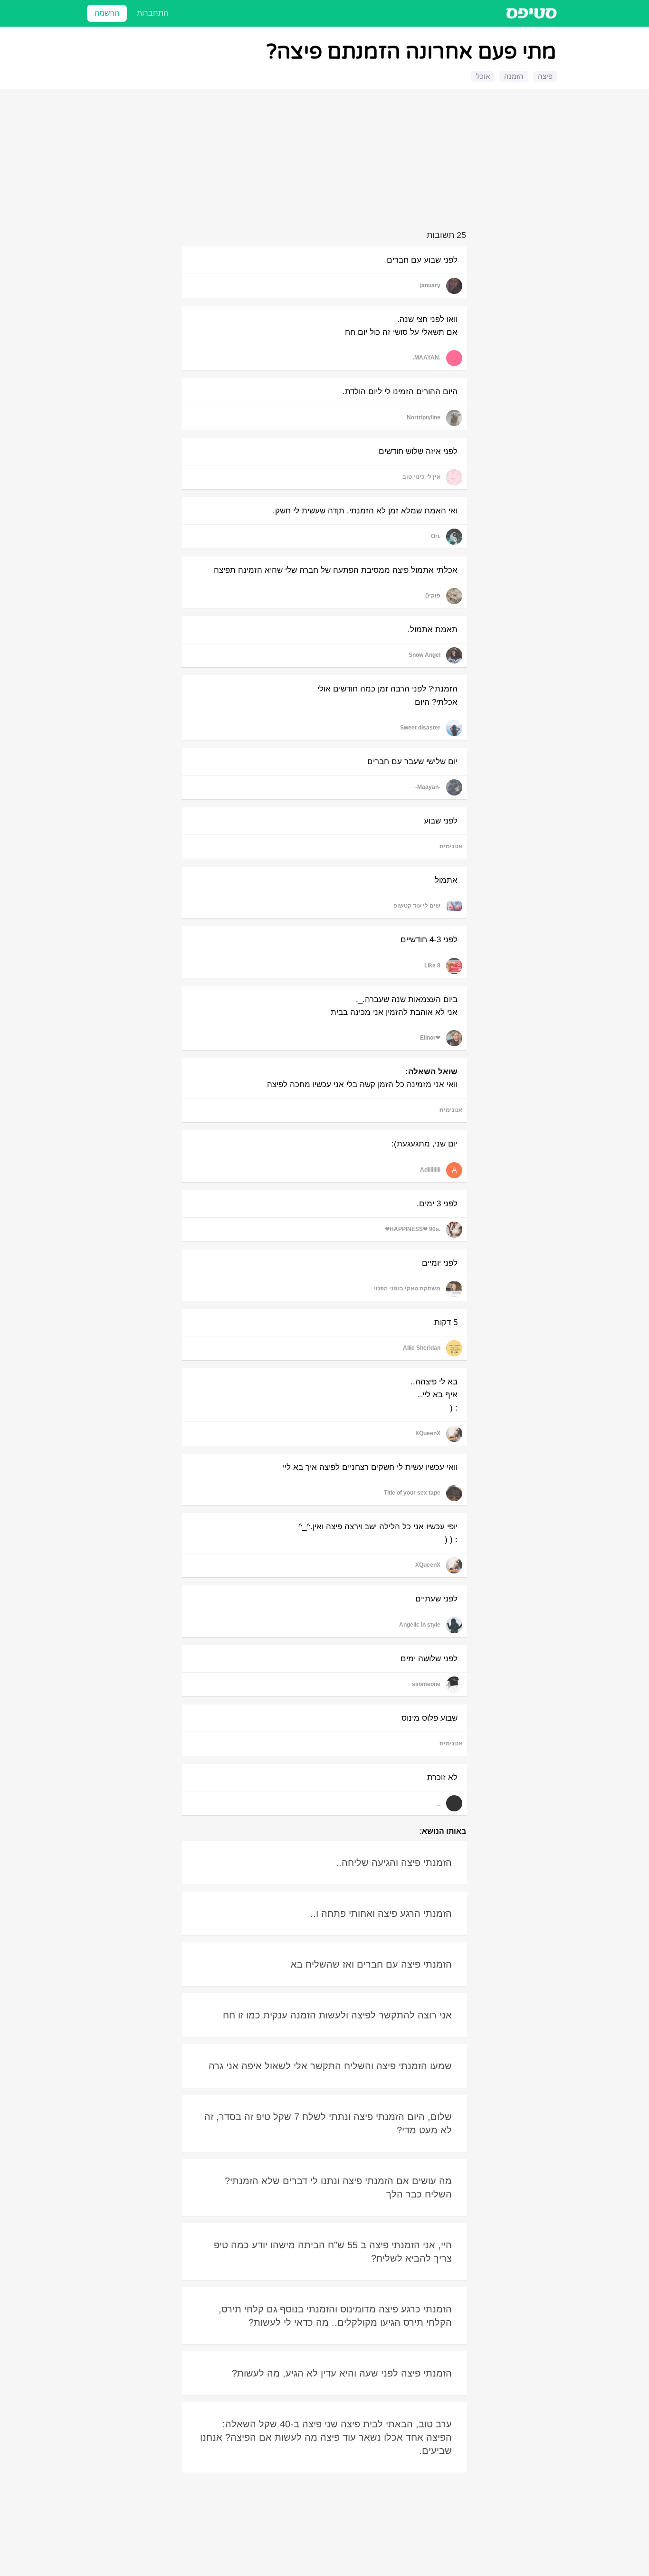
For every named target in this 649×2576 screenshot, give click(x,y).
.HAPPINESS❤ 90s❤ (413, 1229)
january (430, 285)
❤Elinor (430, 1038)
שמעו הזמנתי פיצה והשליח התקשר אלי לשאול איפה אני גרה (330, 2066)
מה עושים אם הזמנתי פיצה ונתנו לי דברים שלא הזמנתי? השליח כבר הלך (338, 2188)
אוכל (483, 76)
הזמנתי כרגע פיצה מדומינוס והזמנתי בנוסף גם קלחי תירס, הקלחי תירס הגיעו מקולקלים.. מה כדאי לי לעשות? (335, 2316)
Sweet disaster (420, 728)
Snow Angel (425, 655)
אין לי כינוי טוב (421, 477)
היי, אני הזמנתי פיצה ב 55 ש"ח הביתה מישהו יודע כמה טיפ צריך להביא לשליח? (333, 2252)
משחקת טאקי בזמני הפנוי (407, 1288)
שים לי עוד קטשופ (417, 906)
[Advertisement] (326, 161)
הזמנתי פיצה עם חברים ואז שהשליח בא (371, 1964)
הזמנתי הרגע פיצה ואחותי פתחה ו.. (381, 1913)
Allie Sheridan (422, 1348)
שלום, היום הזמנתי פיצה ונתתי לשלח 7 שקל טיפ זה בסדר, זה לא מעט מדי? (328, 2123)
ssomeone (426, 1684)
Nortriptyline (424, 417)
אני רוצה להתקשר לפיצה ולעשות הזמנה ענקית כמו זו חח (337, 2015)
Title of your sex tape (412, 1493)
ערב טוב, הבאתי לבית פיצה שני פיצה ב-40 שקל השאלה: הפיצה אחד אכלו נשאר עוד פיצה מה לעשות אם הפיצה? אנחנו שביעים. (326, 2437)
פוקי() (433, 596)
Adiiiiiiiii (430, 1170)
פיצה (545, 76)
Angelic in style (420, 1625)
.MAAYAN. (427, 358)
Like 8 (432, 966)
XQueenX (428, 1433)
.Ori (436, 536)
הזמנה (514, 76)
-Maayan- (428, 787)
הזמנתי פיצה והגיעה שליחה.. (394, 1863)
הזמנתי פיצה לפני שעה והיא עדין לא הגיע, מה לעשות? (342, 2373)
